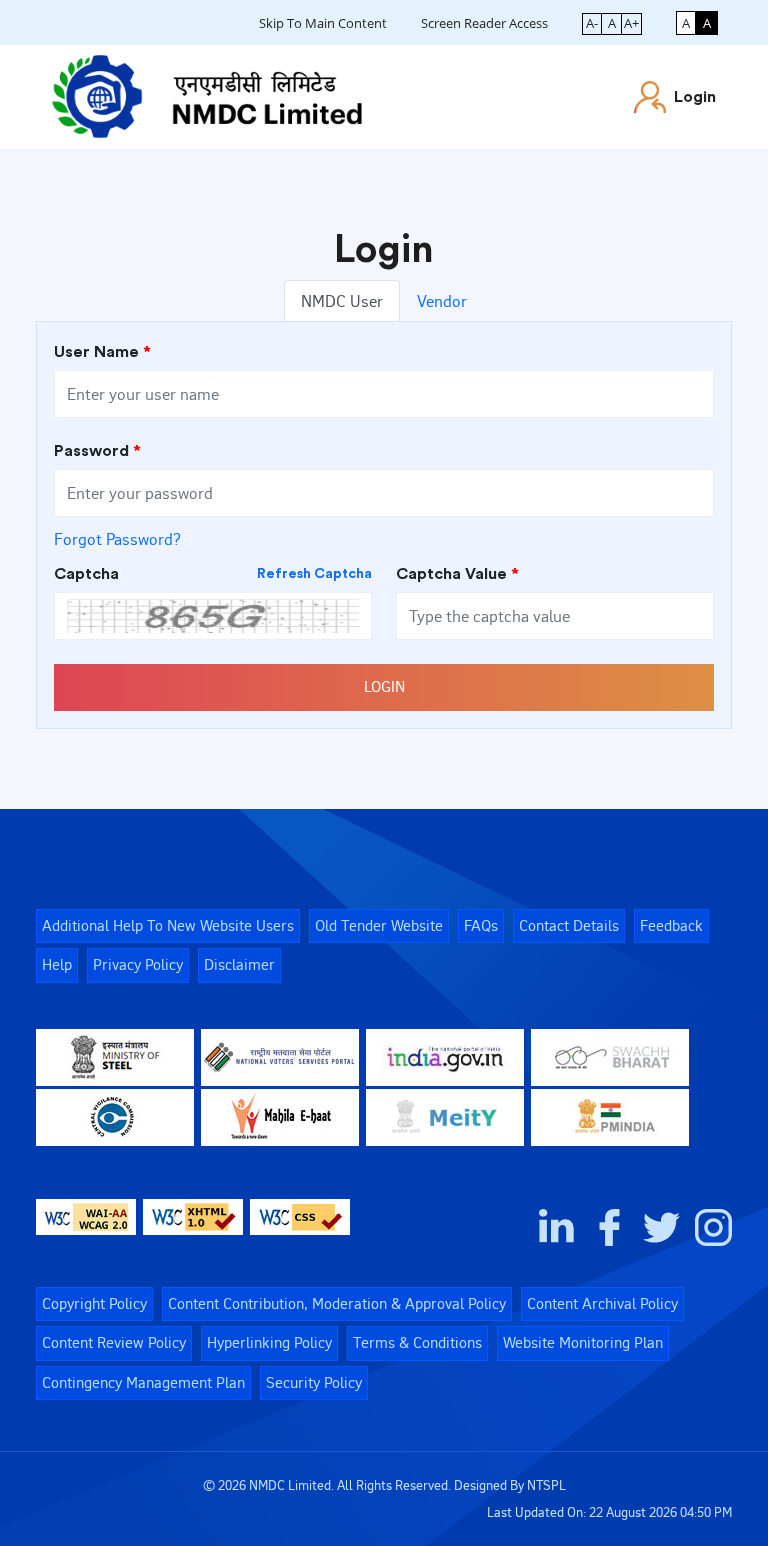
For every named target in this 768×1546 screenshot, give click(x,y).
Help (57, 964)
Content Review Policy (114, 1342)
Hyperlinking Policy (269, 1342)
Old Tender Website (379, 925)
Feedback (671, 925)
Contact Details (569, 925)
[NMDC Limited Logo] (207, 93)
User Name (102, 352)
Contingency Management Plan (143, 1382)
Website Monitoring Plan (583, 1342)
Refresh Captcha (314, 574)
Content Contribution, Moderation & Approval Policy (337, 1303)
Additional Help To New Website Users (168, 925)
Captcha (213, 574)
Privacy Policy (138, 964)
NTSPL (546, 1485)
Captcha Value (457, 574)
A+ (631, 23)
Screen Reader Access (484, 23)
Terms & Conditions (417, 1342)
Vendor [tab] (442, 301)
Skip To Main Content (323, 23)
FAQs (481, 925)
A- (592, 23)
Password (97, 451)
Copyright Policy (94, 1303)
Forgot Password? (117, 539)
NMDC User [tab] (342, 301)
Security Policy (314, 1382)
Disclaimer (239, 964)
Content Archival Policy (602, 1303)
